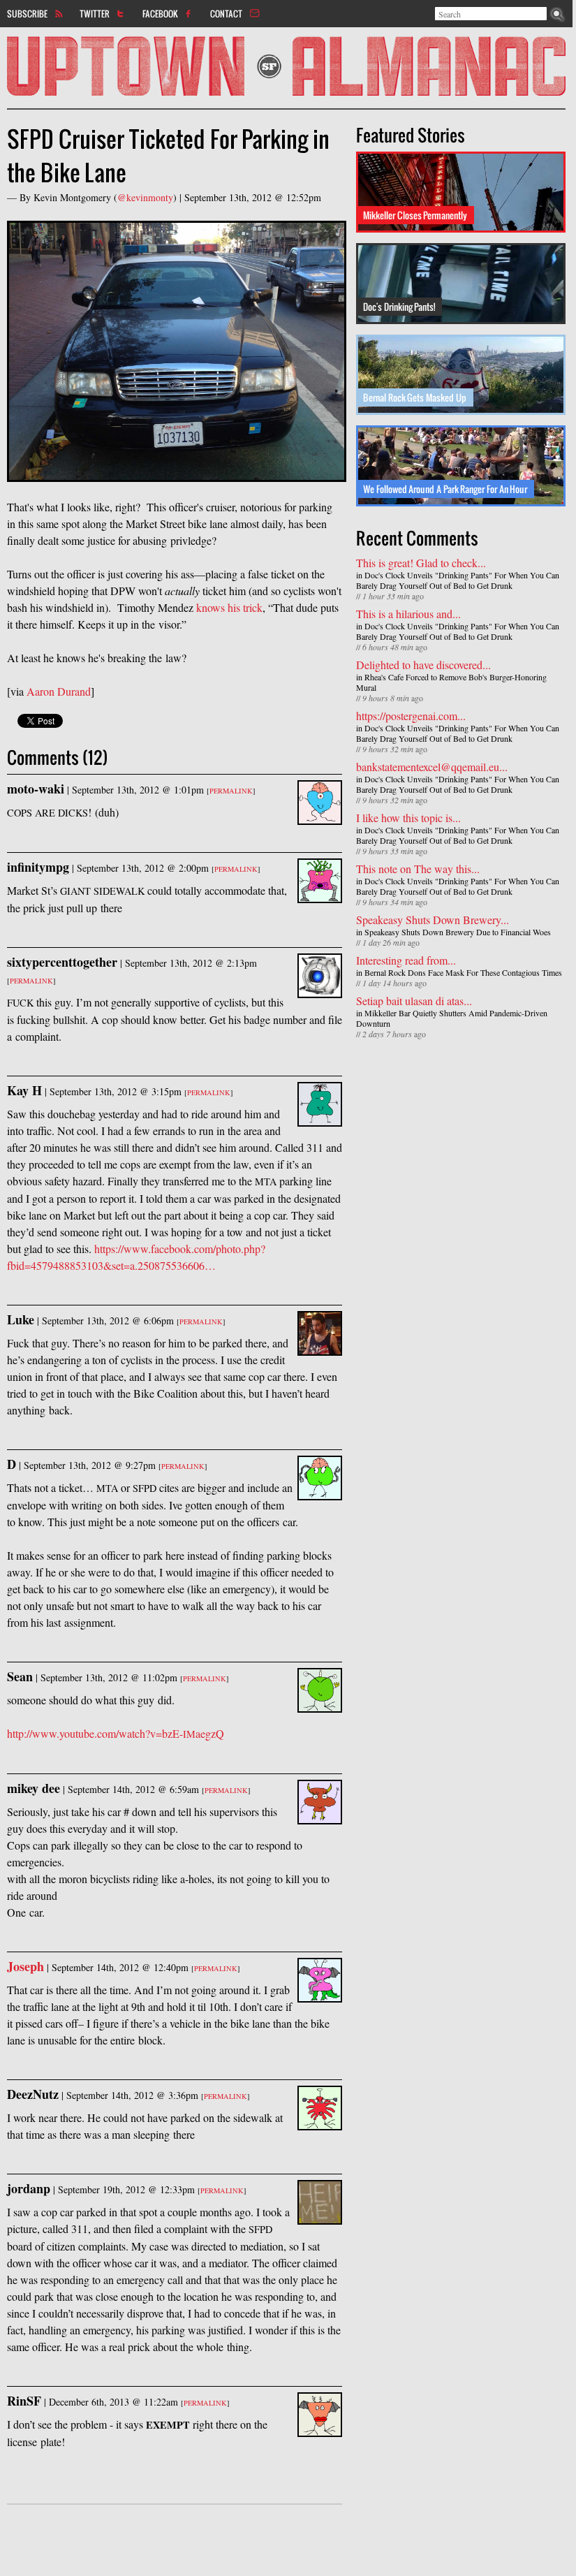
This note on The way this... (418, 869)
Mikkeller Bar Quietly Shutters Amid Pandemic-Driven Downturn (452, 1018)
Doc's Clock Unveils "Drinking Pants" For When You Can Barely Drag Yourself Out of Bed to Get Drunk (458, 580)
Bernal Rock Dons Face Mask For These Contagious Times (463, 972)
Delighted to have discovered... (423, 665)
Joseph (25, 1966)
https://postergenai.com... (411, 716)
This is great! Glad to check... (421, 563)
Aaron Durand (59, 691)
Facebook (160, 13)
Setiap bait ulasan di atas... (414, 1001)
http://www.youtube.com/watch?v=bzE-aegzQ (116, 1733)
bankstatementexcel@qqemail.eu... (432, 767)
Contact (226, 13)
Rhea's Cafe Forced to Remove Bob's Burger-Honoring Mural (451, 682)
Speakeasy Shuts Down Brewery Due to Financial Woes (458, 932)
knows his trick (229, 607)
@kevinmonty (145, 197)
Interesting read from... (406, 960)
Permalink (231, 791)
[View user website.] (320, 1994)
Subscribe (27, 13)
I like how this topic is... (408, 818)
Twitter (95, 13)
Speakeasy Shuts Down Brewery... (433, 920)
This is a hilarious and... (408, 614)
